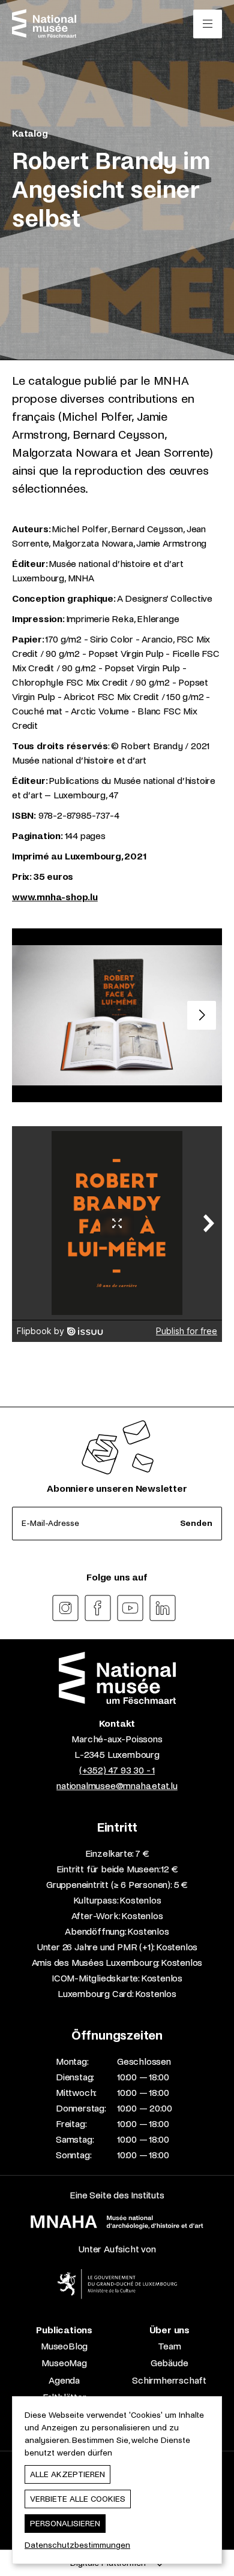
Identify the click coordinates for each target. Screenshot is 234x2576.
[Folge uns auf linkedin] (163, 1608)
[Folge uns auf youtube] (130, 1608)
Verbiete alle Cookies (78, 2499)
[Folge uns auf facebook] (98, 1608)
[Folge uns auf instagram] (65, 1608)
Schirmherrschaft (169, 2380)
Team (169, 2346)
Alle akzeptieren (67, 2474)
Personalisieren (65, 2524)
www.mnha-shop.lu (55, 897)
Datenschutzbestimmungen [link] (77, 2545)
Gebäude (169, 2363)
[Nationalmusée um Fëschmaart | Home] (44, 23)
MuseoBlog (64, 2346)
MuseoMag (64, 2363)
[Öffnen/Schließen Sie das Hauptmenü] (208, 24)
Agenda (64, 2380)
